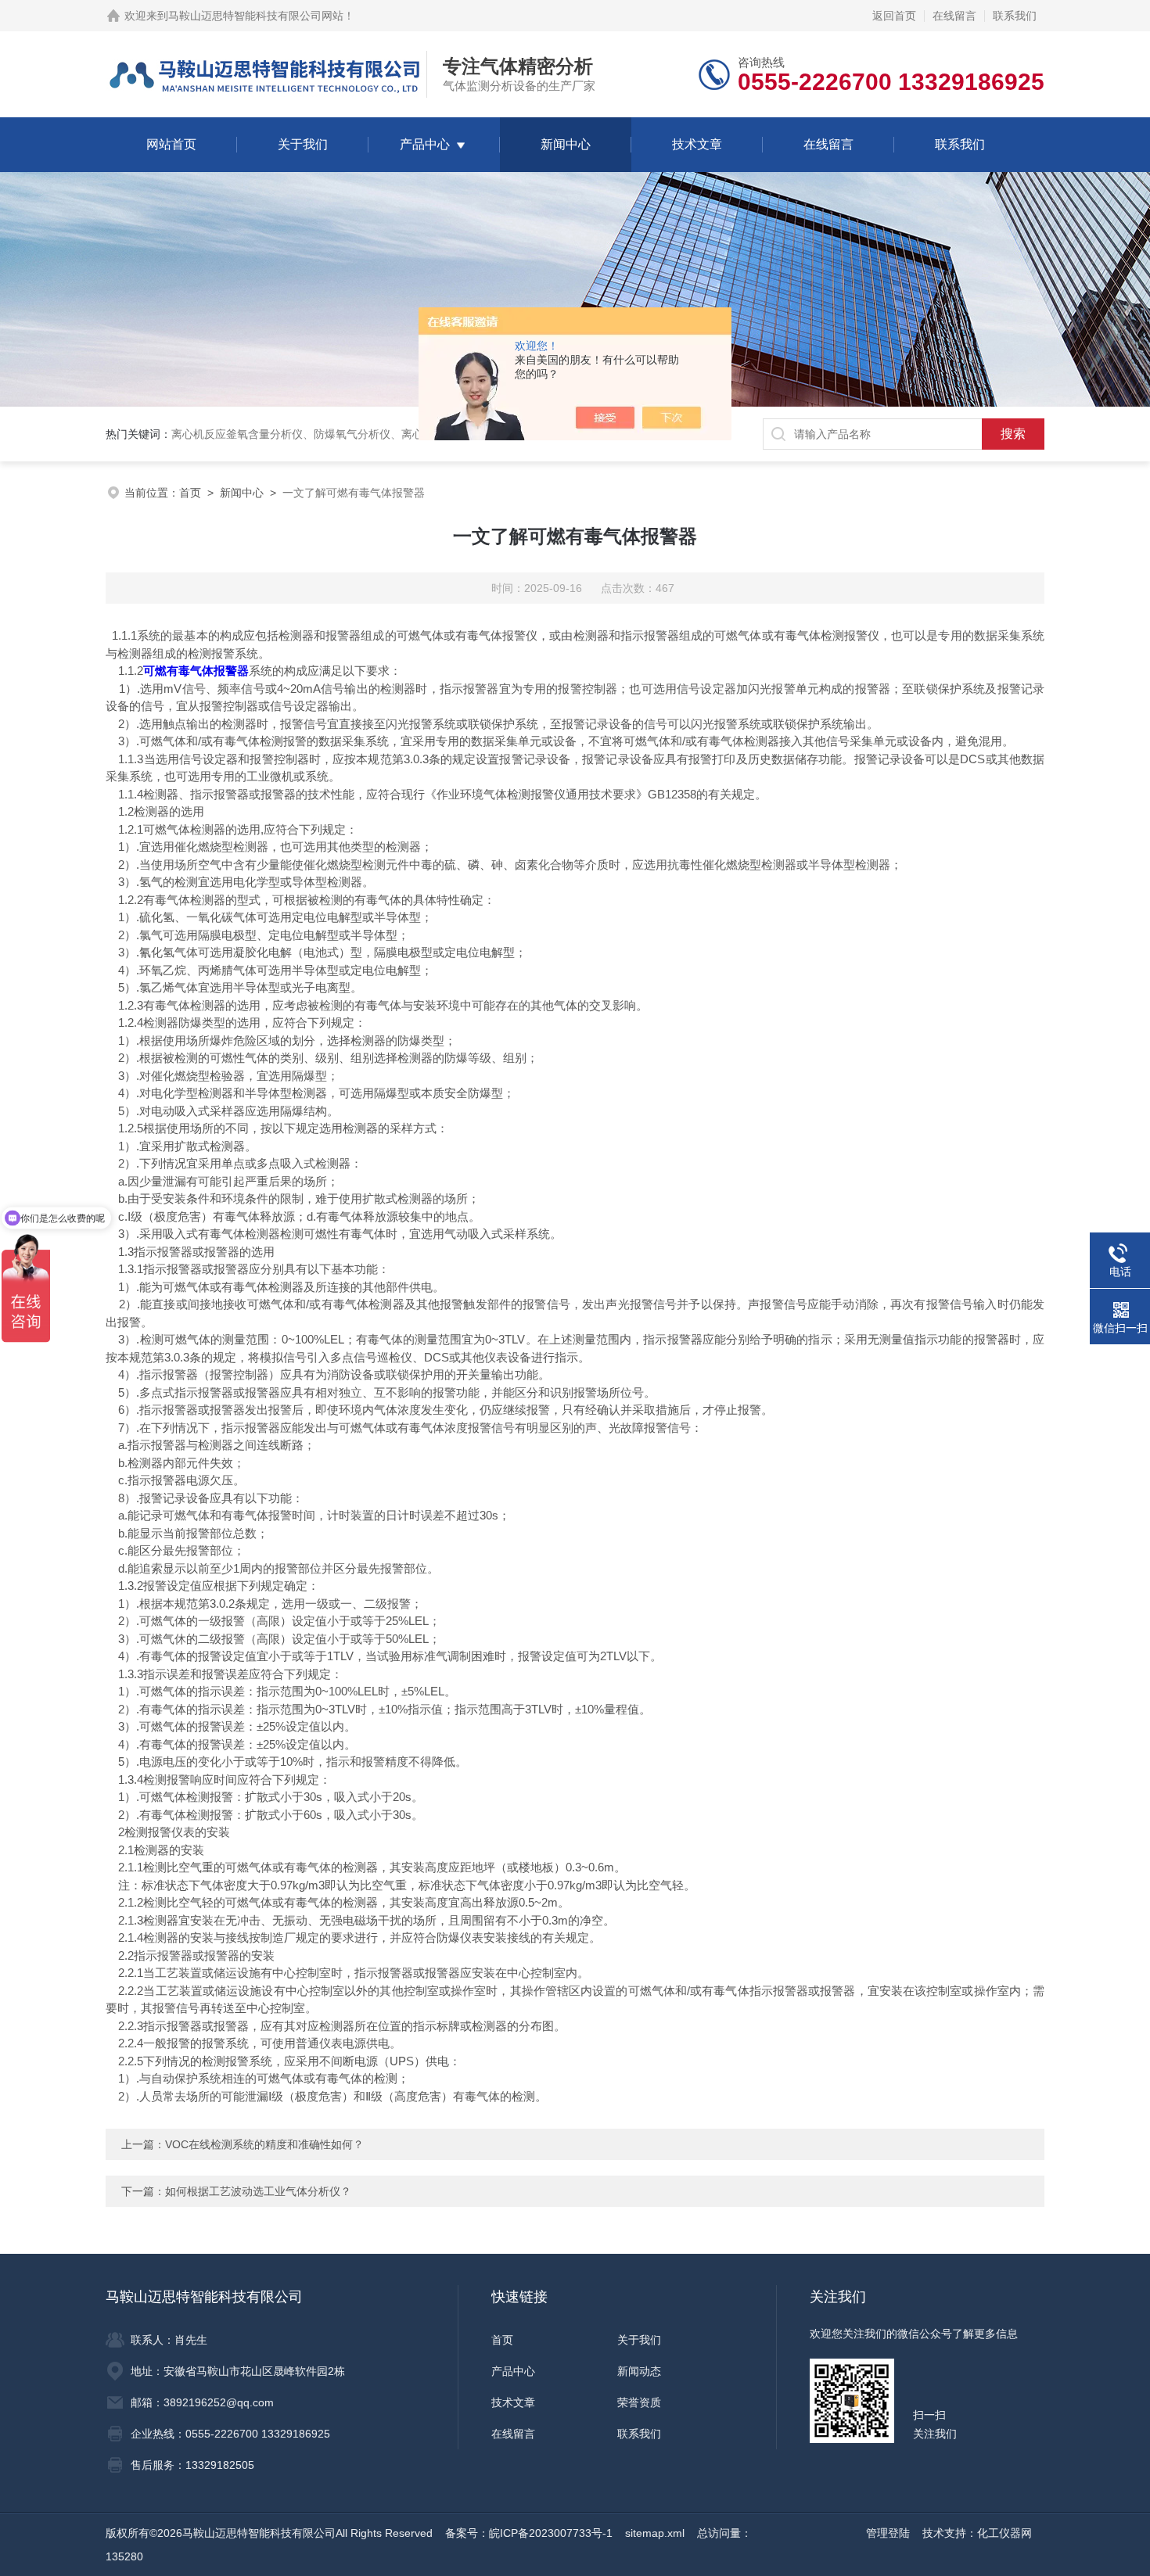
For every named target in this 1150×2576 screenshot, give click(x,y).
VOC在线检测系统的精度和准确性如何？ (264, 2144)
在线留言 (954, 16)
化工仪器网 (1004, 2533)
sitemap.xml (655, 2533)
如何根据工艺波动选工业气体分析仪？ (258, 2191)
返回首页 (894, 16)
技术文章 (697, 144)
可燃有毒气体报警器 (196, 671)
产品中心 (425, 144)
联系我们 (1015, 16)
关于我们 (303, 144)
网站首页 (171, 144)
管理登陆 (888, 2533)
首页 (190, 493)
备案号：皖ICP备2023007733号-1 (529, 2533)
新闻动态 (639, 2371)
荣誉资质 (639, 2402)
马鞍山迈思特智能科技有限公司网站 (256, 16)
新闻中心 (566, 144)
